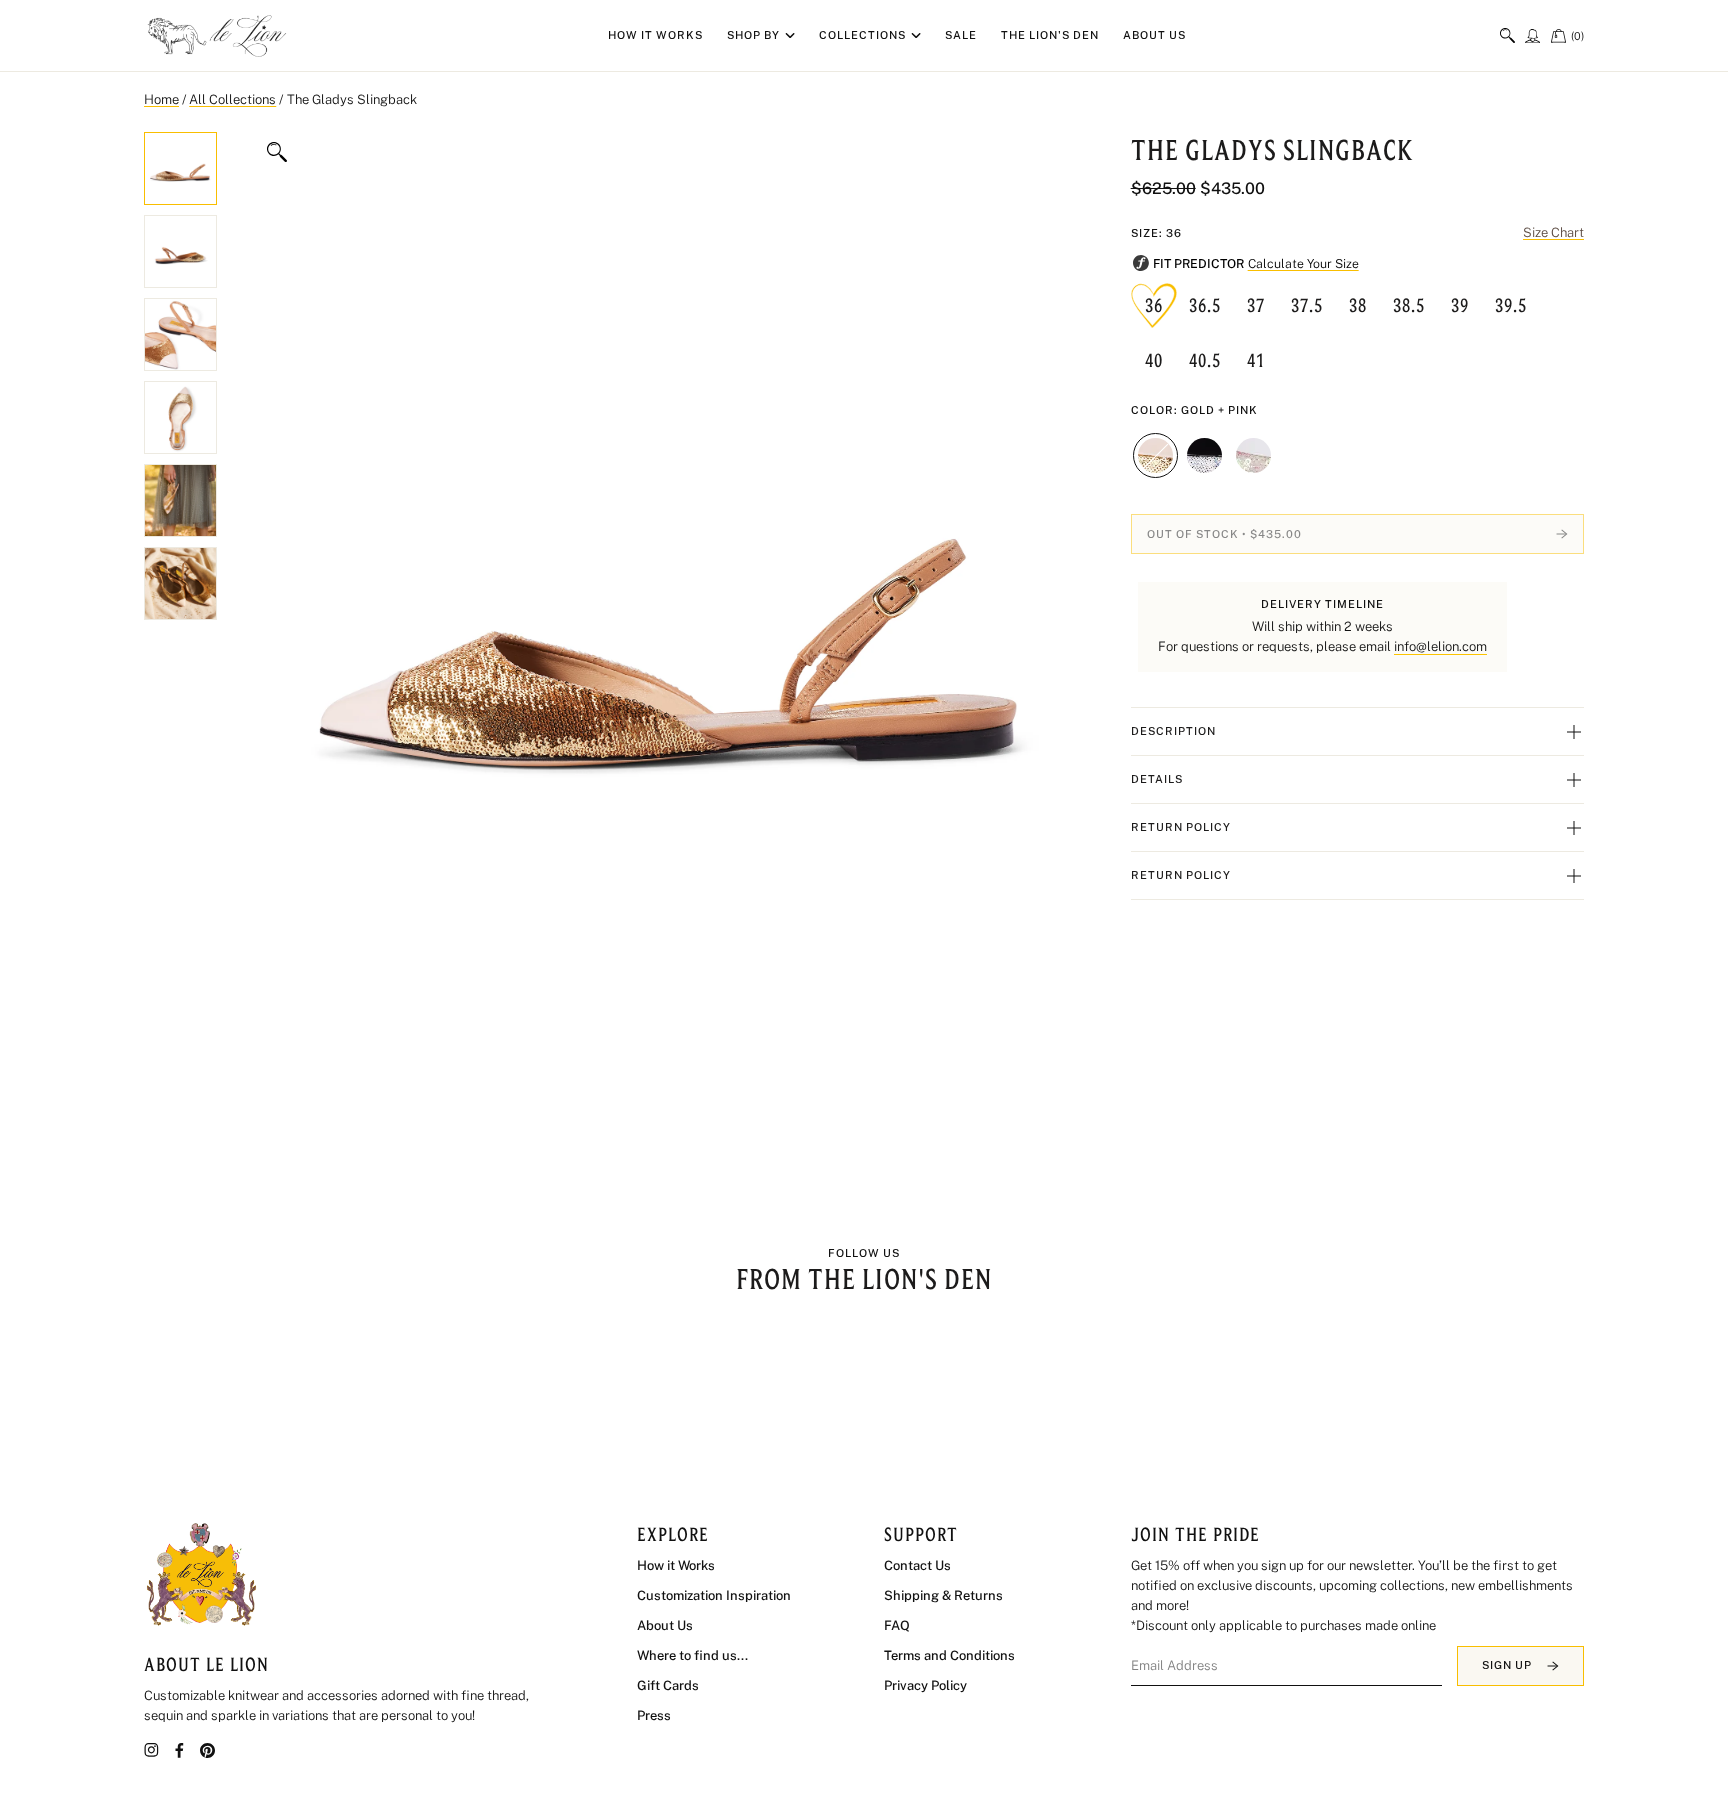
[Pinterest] (207, 1750)
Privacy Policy (925, 1685)
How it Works (655, 35)
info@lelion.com (1440, 646)
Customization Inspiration (714, 1595)
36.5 (1205, 305)
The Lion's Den (1050, 35)
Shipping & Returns (943, 1595)
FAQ (897, 1625)
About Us (1154, 35)
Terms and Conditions (949, 1655)
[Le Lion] (219, 36)
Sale (961, 35)
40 (1154, 360)
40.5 (1205, 360)
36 (1154, 305)
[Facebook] (179, 1750)
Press (654, 1715)
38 (1358, 305)
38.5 (1409, 305)
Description (1173, 731)
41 (1256, 360)
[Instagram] (151, 1750)
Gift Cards (668, 1685)
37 (1256, 305)
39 (1460, 305)
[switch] (1507, 35)
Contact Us (917, 1565)
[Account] (1533, 35)
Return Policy (1181, 827)
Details (1157, 779)
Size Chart (1553, 232)
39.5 (1511, 305)
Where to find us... (692, 1655)
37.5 (1307, 305)
